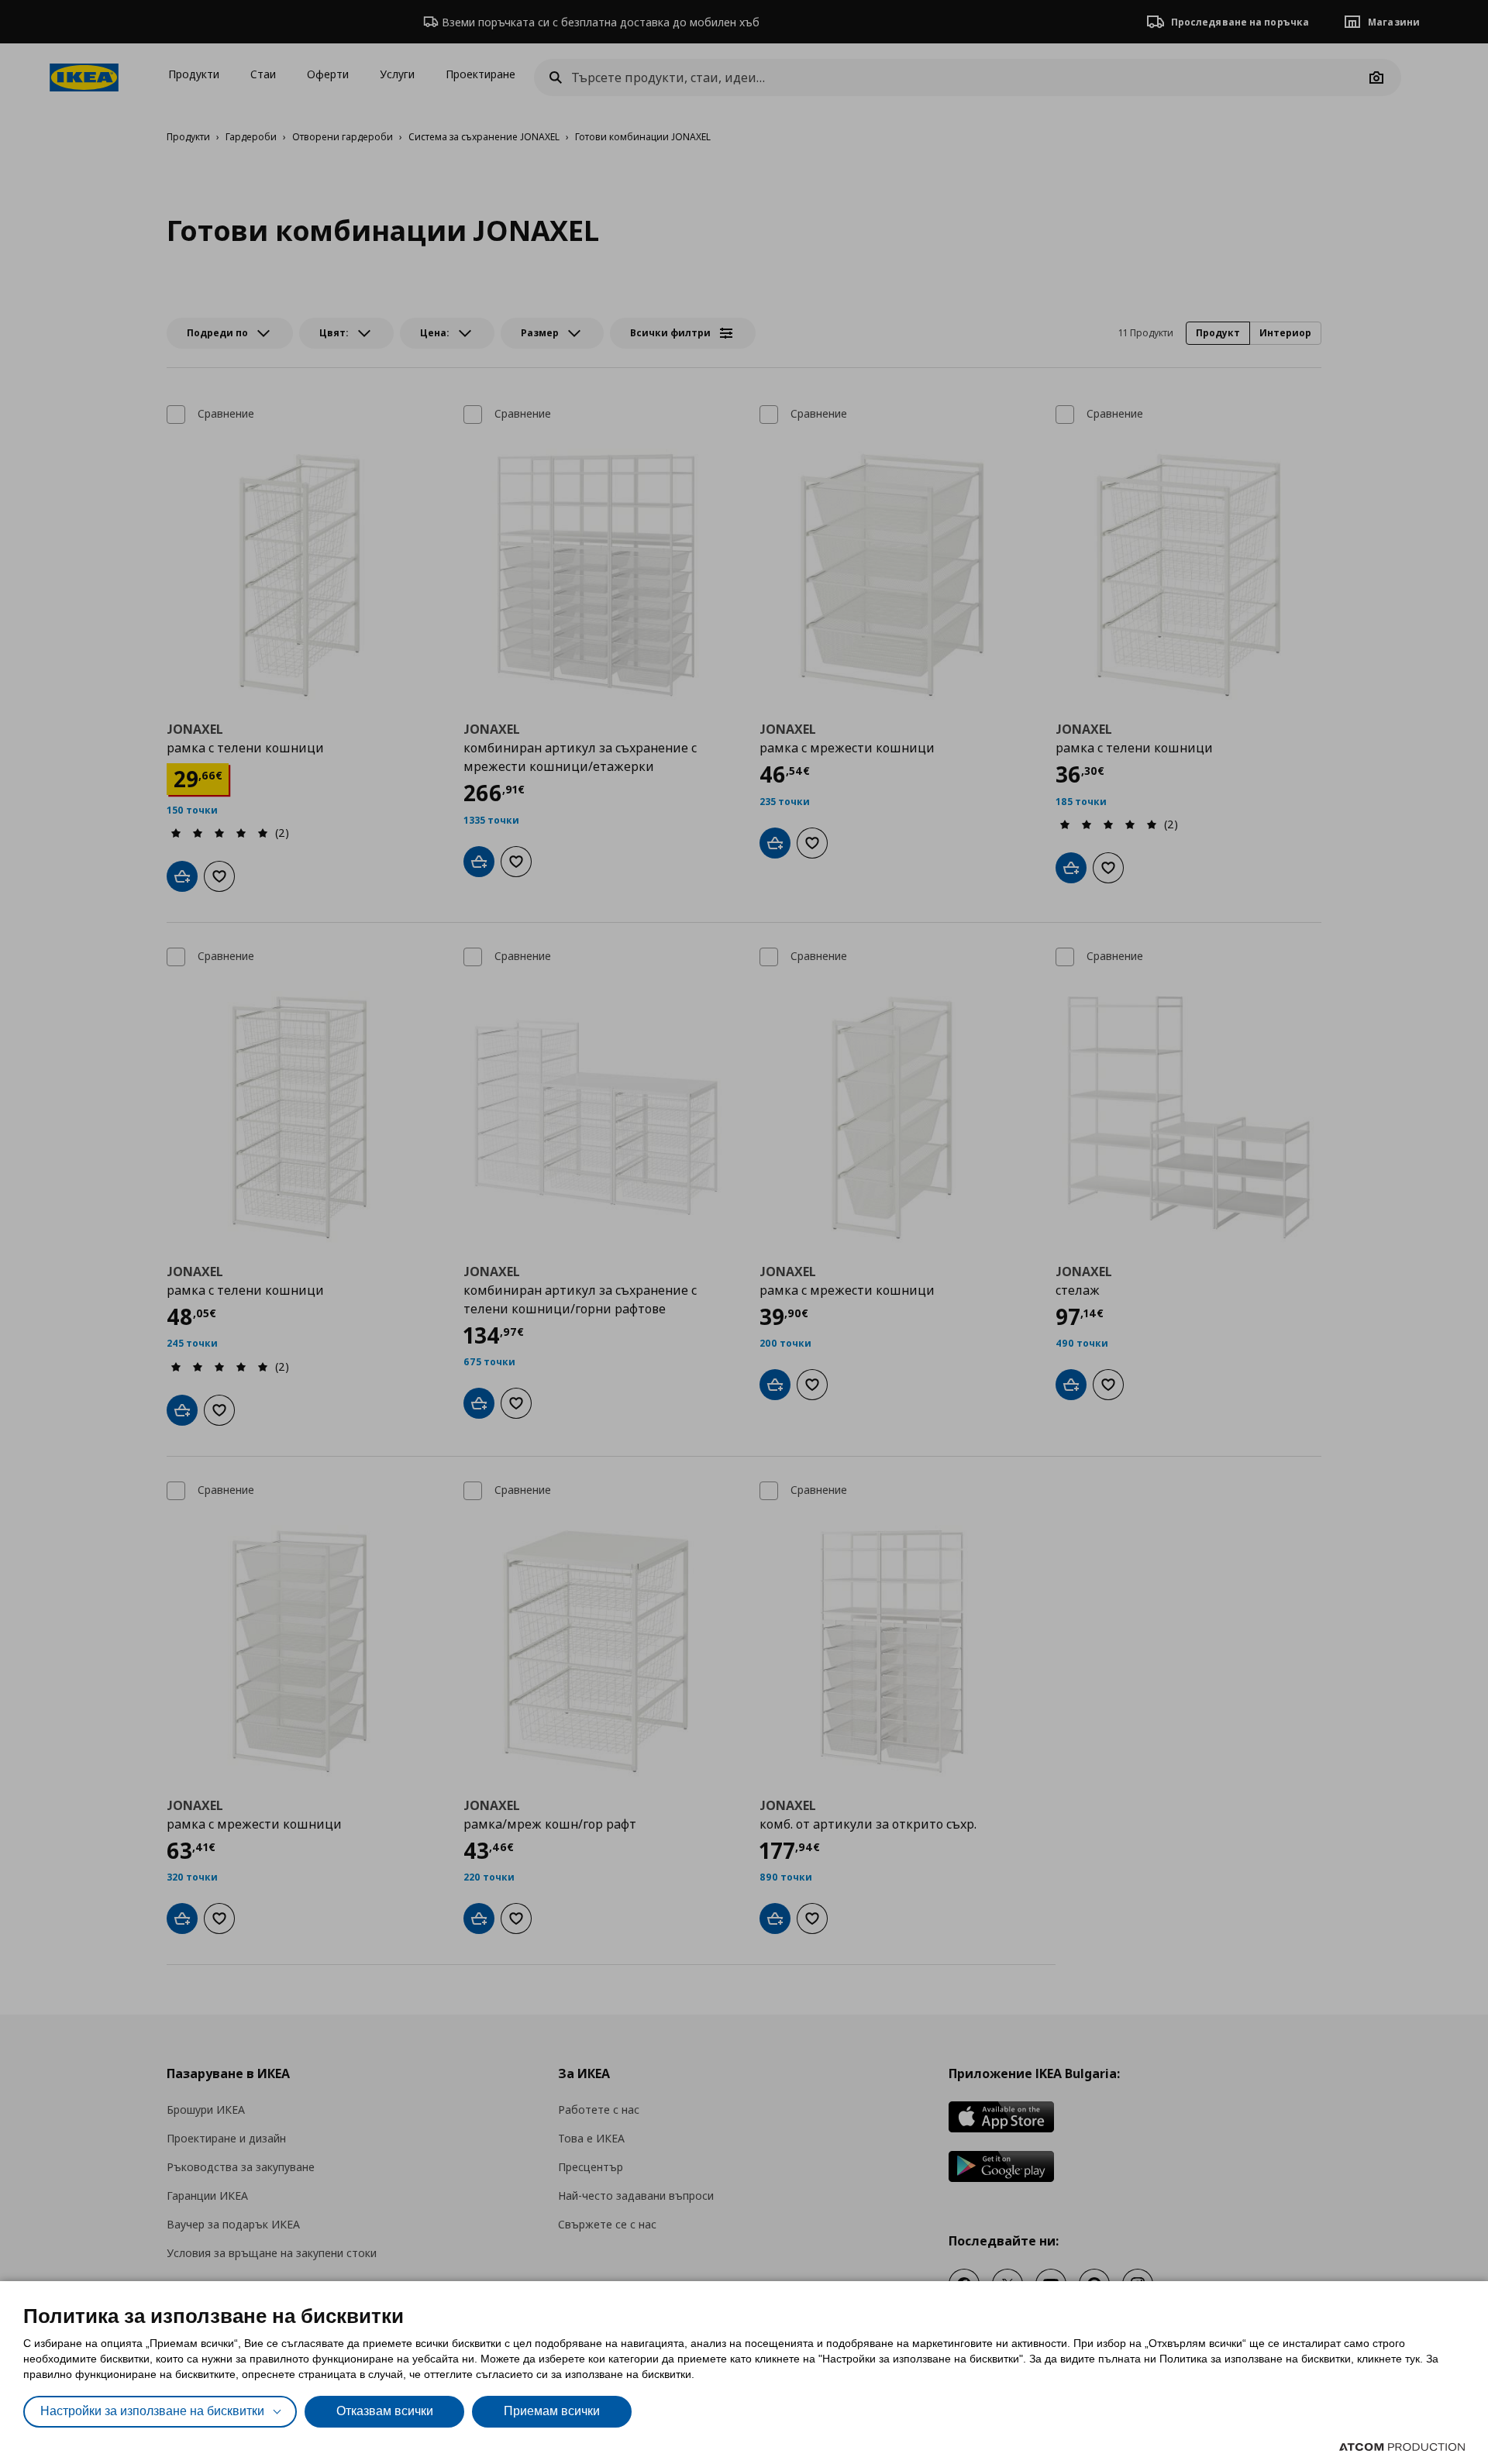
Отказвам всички (385, 2411)
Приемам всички (552, 2411)
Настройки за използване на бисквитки (152, 2411)
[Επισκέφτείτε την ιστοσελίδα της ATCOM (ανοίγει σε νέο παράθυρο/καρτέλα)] (1402, 2447)
